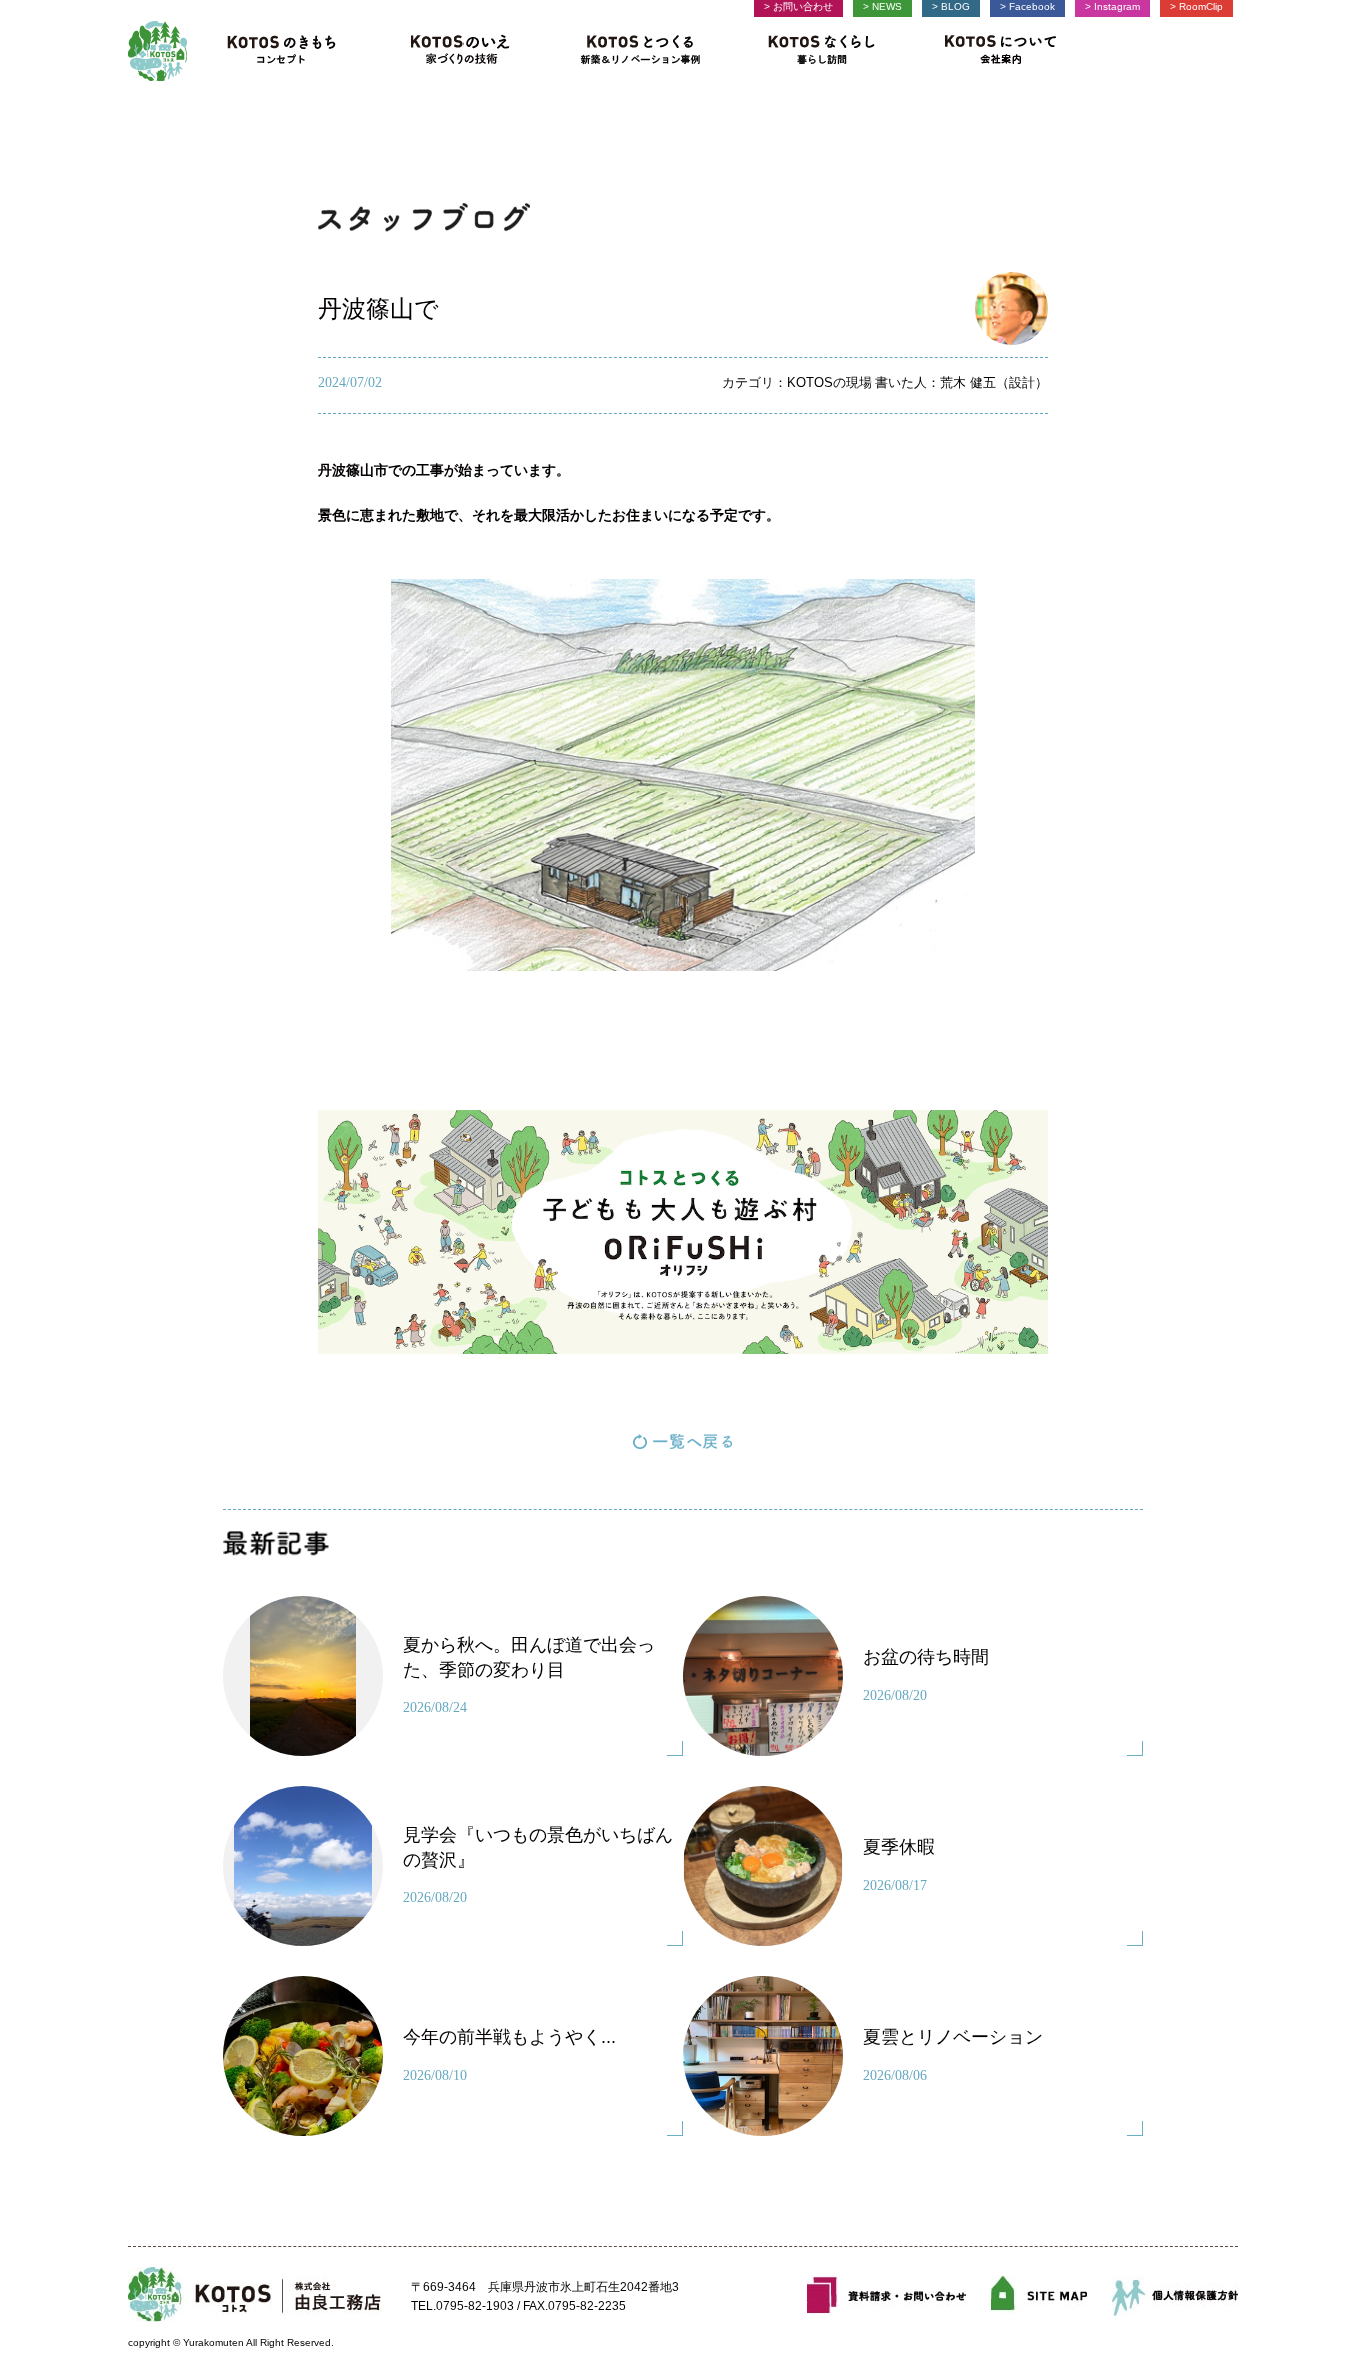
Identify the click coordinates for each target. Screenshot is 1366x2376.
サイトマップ (1039, 2295)
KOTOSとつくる (641, 51)
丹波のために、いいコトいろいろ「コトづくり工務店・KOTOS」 (157, 51)
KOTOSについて (993, 51)
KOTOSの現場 (829, 382)
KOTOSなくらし (821, 51)
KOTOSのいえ (460, 51)
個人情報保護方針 (1175, 2295)
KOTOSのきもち (288, 51)
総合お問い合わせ (886, 2295)
